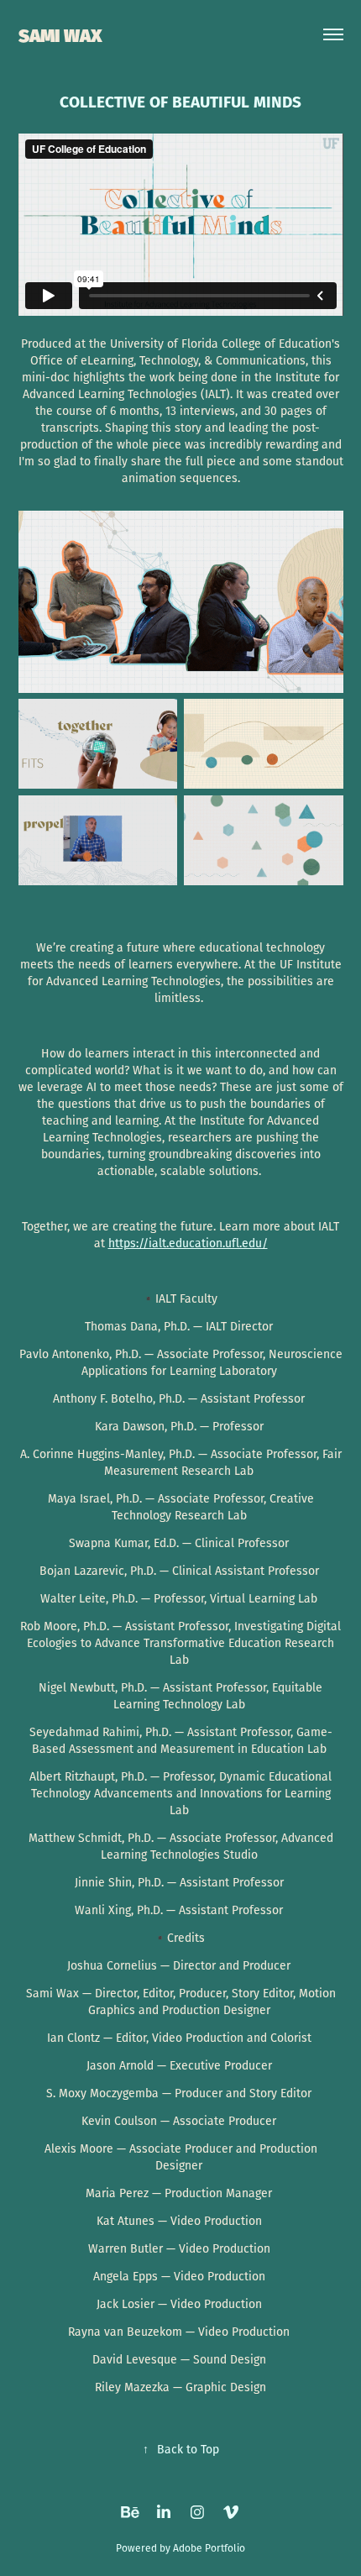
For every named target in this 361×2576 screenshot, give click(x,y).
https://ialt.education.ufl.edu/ (188, 1243)
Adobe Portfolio (209, 2548)
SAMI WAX (60, 34)
